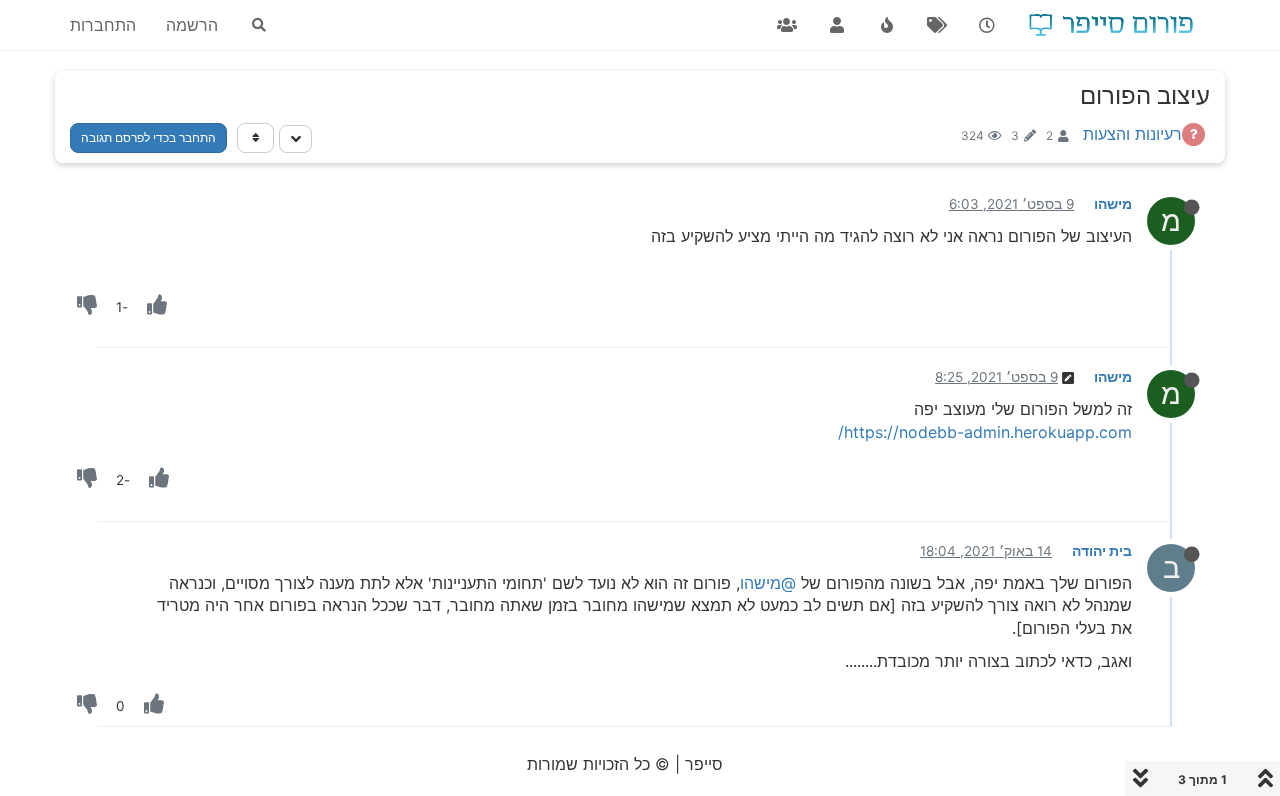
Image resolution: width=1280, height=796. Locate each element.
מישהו (1113, 204)
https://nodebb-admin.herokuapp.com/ (985, 432)
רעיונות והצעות (1132, 134)
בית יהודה (1102, 551)
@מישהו (768, 583)
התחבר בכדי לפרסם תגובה (148, 137)
